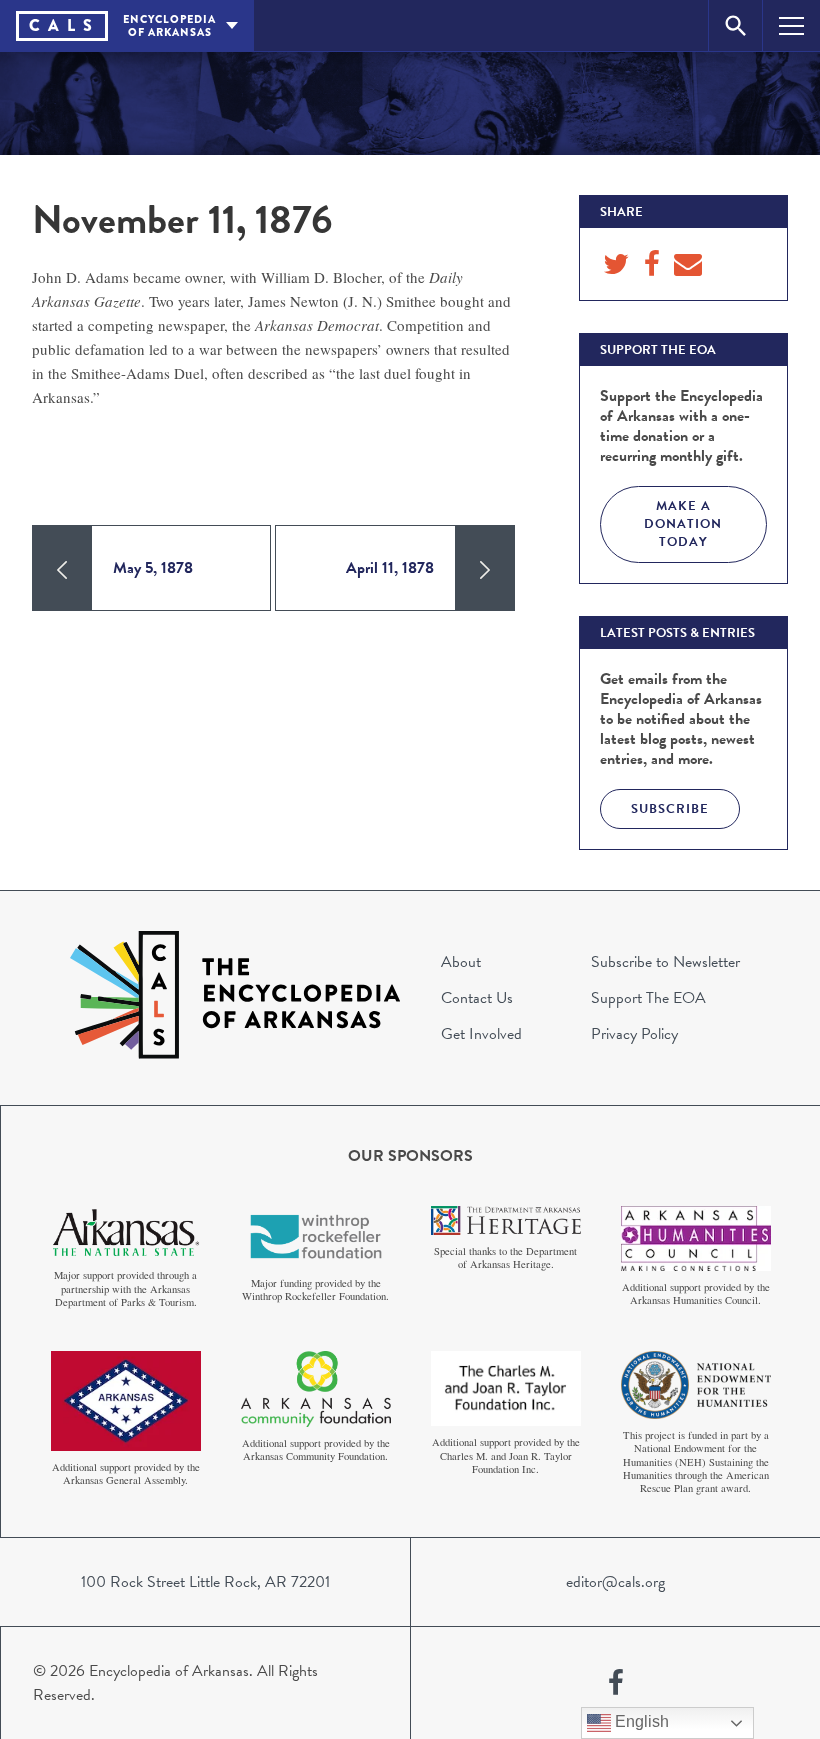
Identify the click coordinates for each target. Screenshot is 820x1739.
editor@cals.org (615, 1582)
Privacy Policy (634, 1034)
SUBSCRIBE (670, 809)
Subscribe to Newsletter (665, 962)
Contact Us (477, 998)
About (461, 962)
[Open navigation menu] (791, 25)
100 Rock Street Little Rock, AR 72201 (205, 1582)
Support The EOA (648, 998)
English (640, 1721)
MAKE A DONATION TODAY (683, 524)
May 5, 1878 (153, 568)
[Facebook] (616, 1683)
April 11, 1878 (390, 568)
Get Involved (481, 1034)
